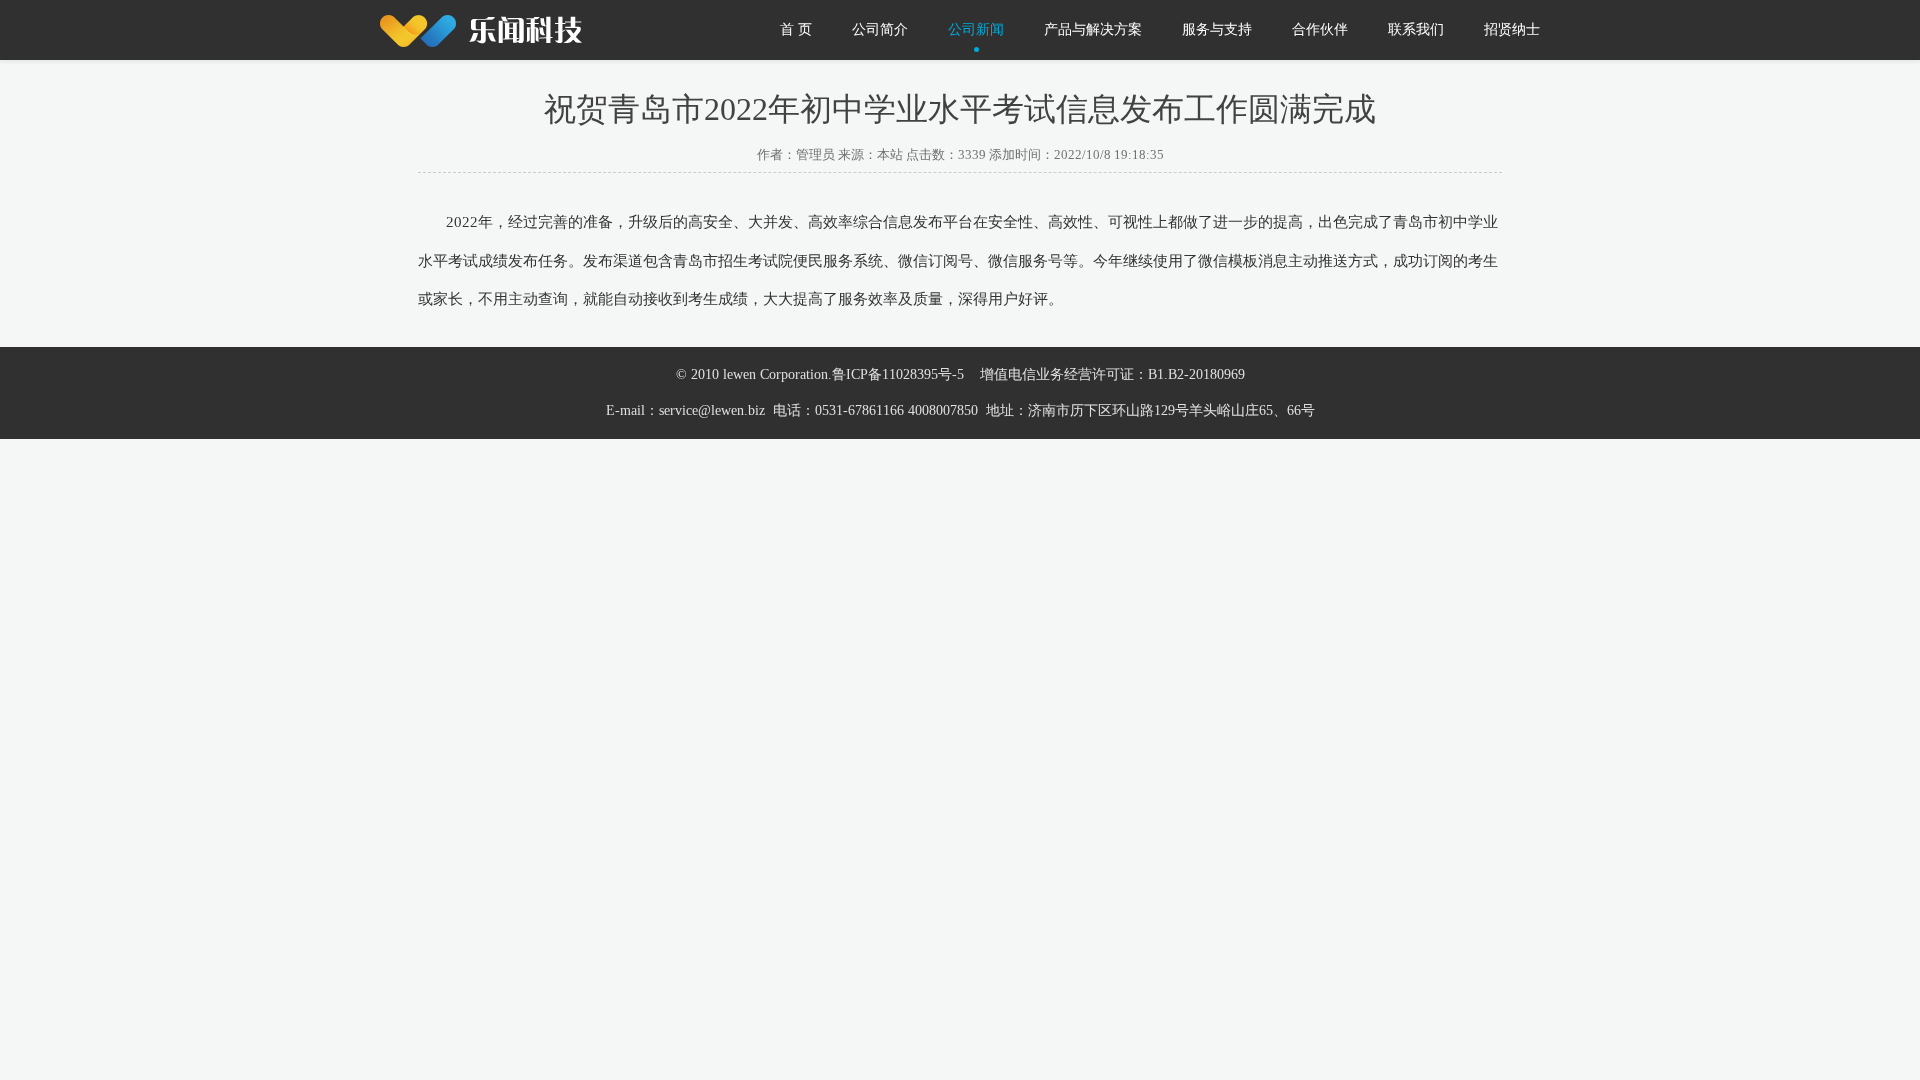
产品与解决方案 (1093, 29)
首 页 (796, 29)
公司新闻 (976, 29)
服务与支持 (1217, 29)
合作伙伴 (1320, 29)
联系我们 (1416, 29)
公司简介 (880, 29)
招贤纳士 (1512, 29)
